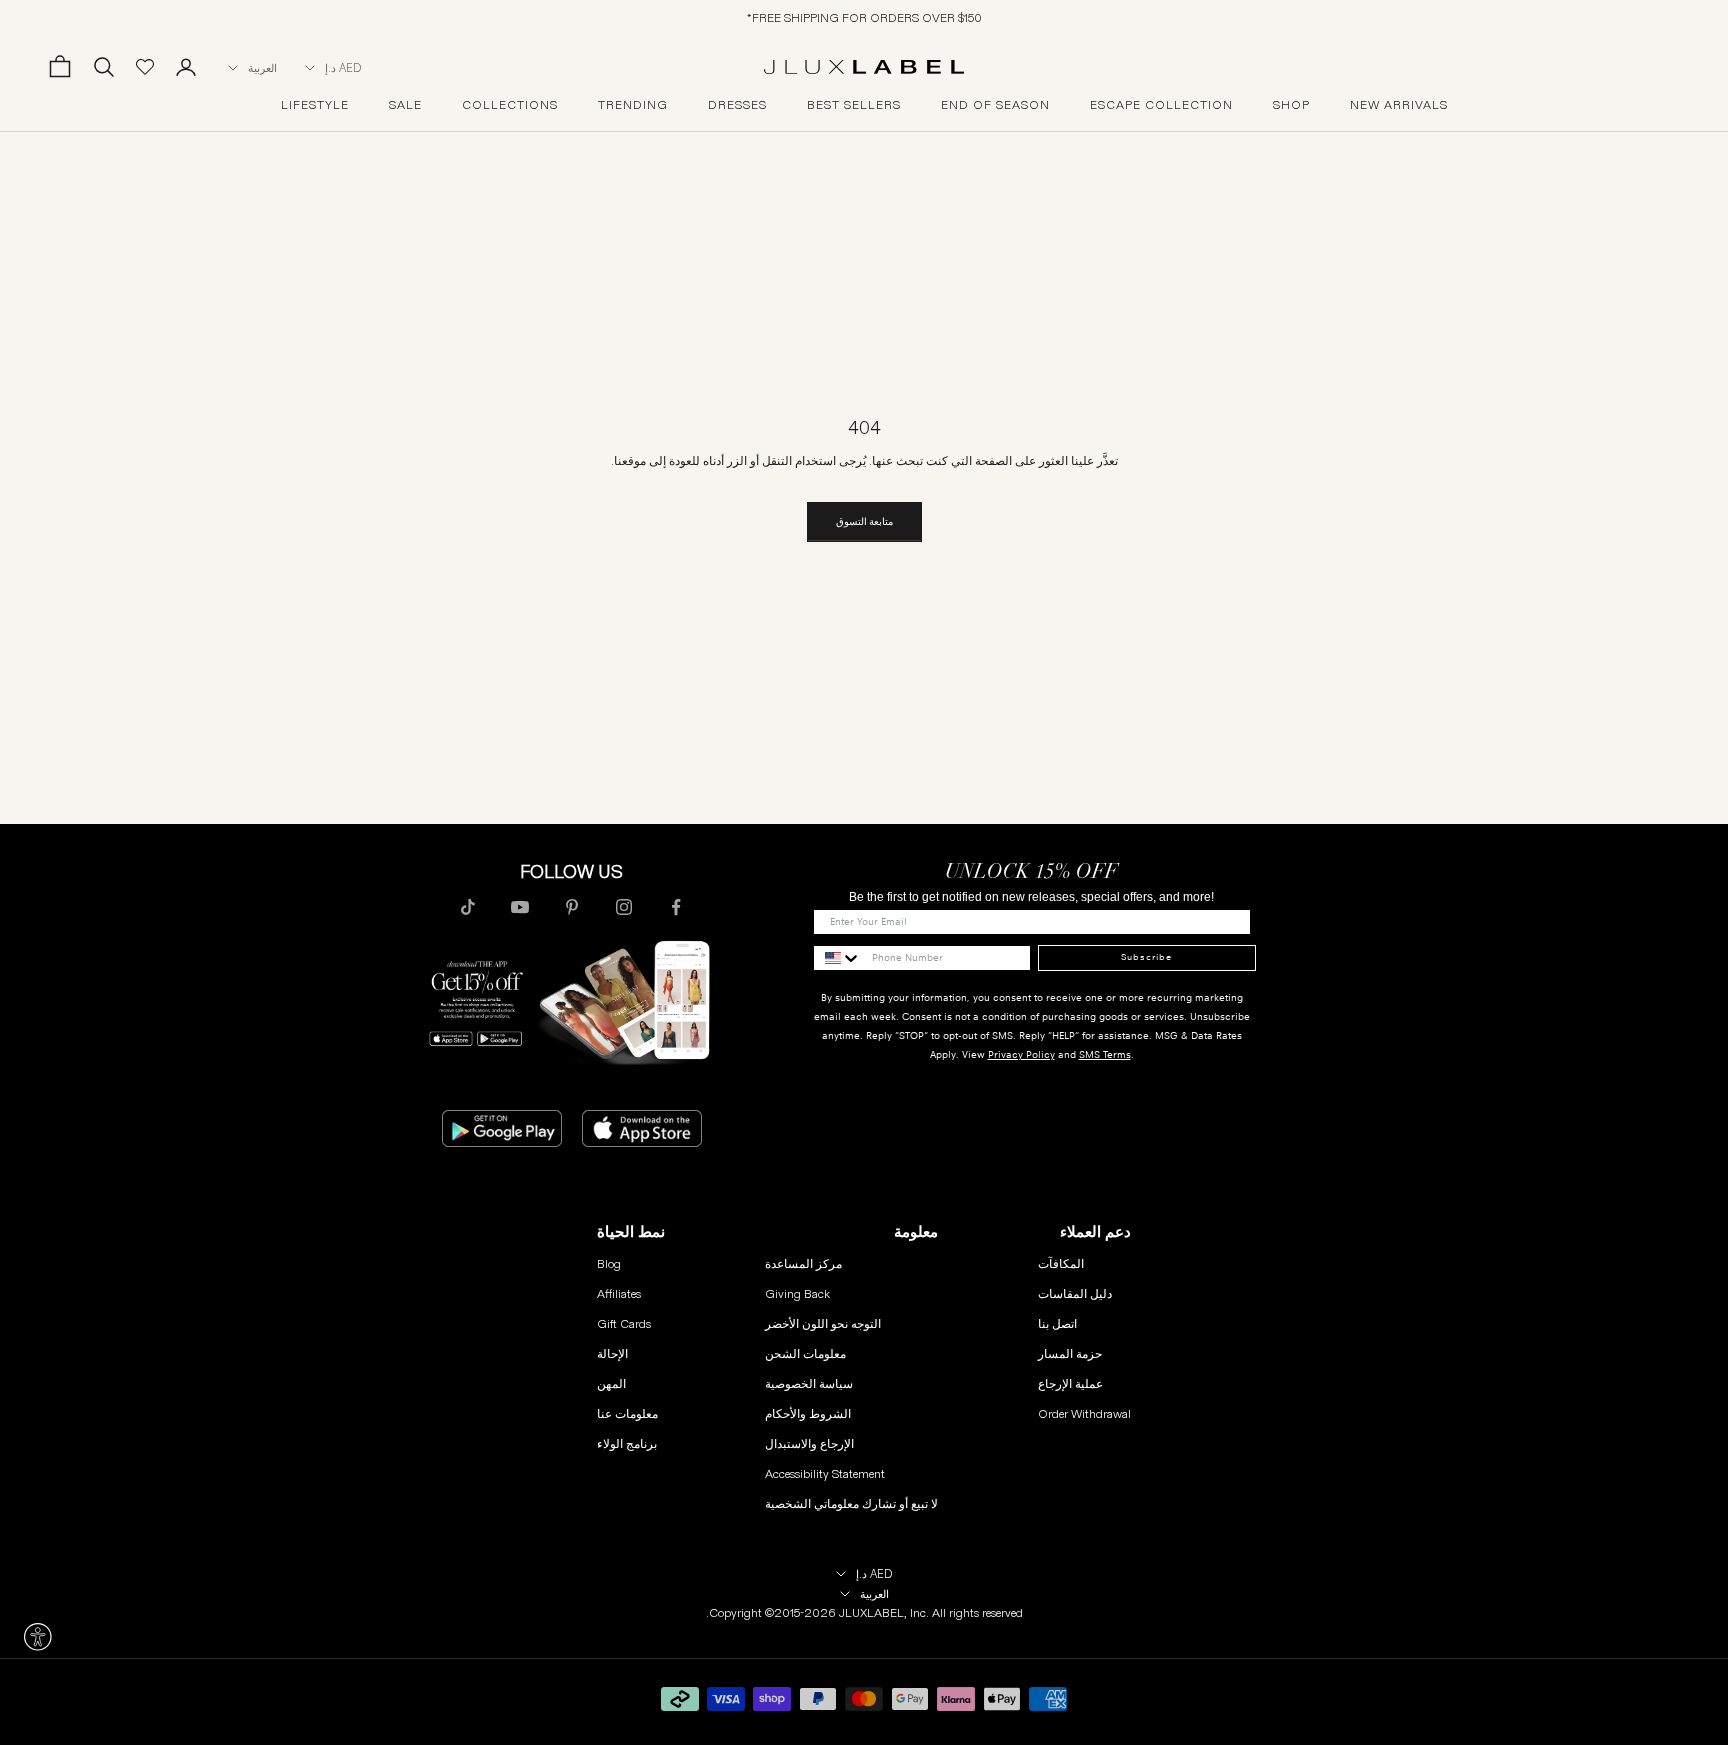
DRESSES (737, 105)
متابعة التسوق (864, 521)
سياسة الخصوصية (809, 1383)
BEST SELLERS (854, 105)
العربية (262, 68)
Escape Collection (1161, 105)
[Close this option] (38, 1637)
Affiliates (619, 1293)
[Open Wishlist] (145, 67)
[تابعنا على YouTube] (520, 907)
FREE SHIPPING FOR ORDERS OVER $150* (864, 17)
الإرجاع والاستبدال (809, 1443)
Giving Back (797, 1293)
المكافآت (1061, 1263)
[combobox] (838, 958)
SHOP (1291, 105)
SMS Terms (1105, 1054)
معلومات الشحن (805, 1353)
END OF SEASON (995, 105)
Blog (609, 1263)
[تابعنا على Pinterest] (572, 907)
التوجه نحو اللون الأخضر (823, 1323)
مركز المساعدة (803, 1263)
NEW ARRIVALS (1399, 105)
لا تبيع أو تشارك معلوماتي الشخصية (851, 1503)
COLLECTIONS (510, 105)
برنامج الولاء (627, 1443)
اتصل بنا (1057, 1323)
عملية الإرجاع (1070, 1383)
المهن (611, 1383)
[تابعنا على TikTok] (468, 907)
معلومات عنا (627, 1413)
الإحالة (612, 1353)
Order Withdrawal (1084, 1413)
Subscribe (1146, 957)
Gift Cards (624, 1323)
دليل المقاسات (1075, 1293)
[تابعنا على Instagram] (624, 907)
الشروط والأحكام (808, 1413)
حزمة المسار (1070, 1353)
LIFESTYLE (315, 105)
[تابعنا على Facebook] (676, 907)
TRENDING (633, 105)
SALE (405, 105)
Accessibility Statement (825, 1473)
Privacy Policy (1021, 1054)
